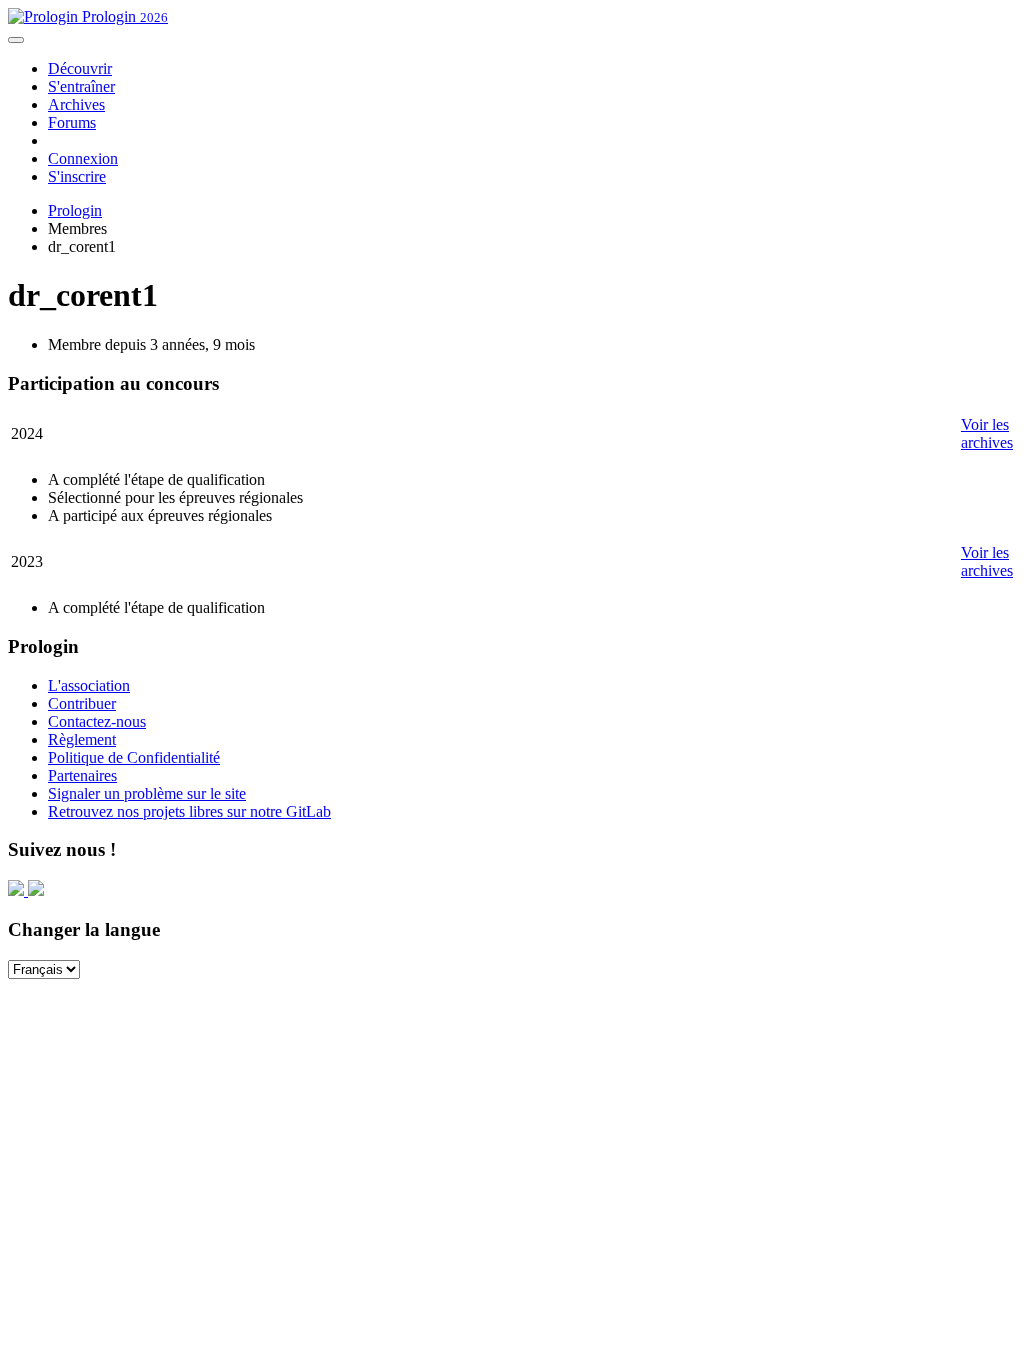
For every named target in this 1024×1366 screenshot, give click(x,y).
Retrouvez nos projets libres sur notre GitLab (189, 811)
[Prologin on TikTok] (36, 890)
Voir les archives (987, 433)
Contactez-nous (97, 721)
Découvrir (80, 68)
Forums (72, 122)
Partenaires (82, 775)
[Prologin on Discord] (18, 890)
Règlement (82, 739)
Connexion (83, 158)
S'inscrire (77, 176)
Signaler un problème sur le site (147, 793)
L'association (89, 685)
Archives (76, 104)
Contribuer (82, 703)
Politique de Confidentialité (134, 757)
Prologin (123, 16)
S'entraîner (81, 86)
